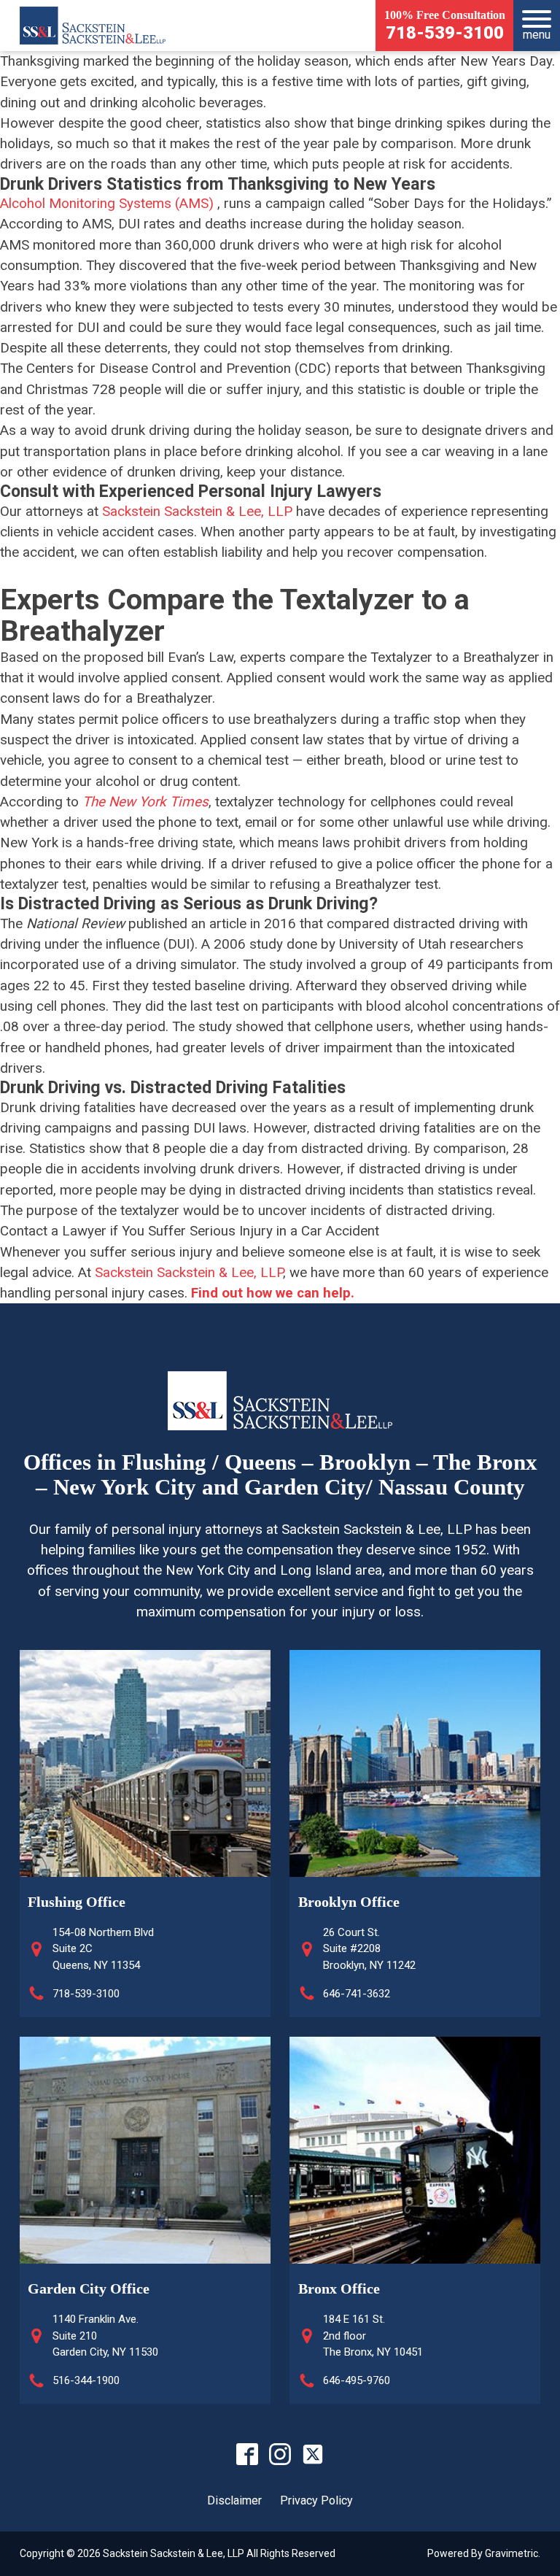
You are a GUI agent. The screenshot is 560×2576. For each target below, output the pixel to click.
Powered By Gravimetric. (484, 2553)
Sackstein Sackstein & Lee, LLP (197, 512)
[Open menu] (537, 19)
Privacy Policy (316, 2500)
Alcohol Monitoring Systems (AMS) (107, 204)
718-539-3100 (445, 34)
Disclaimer (234, 2500)
